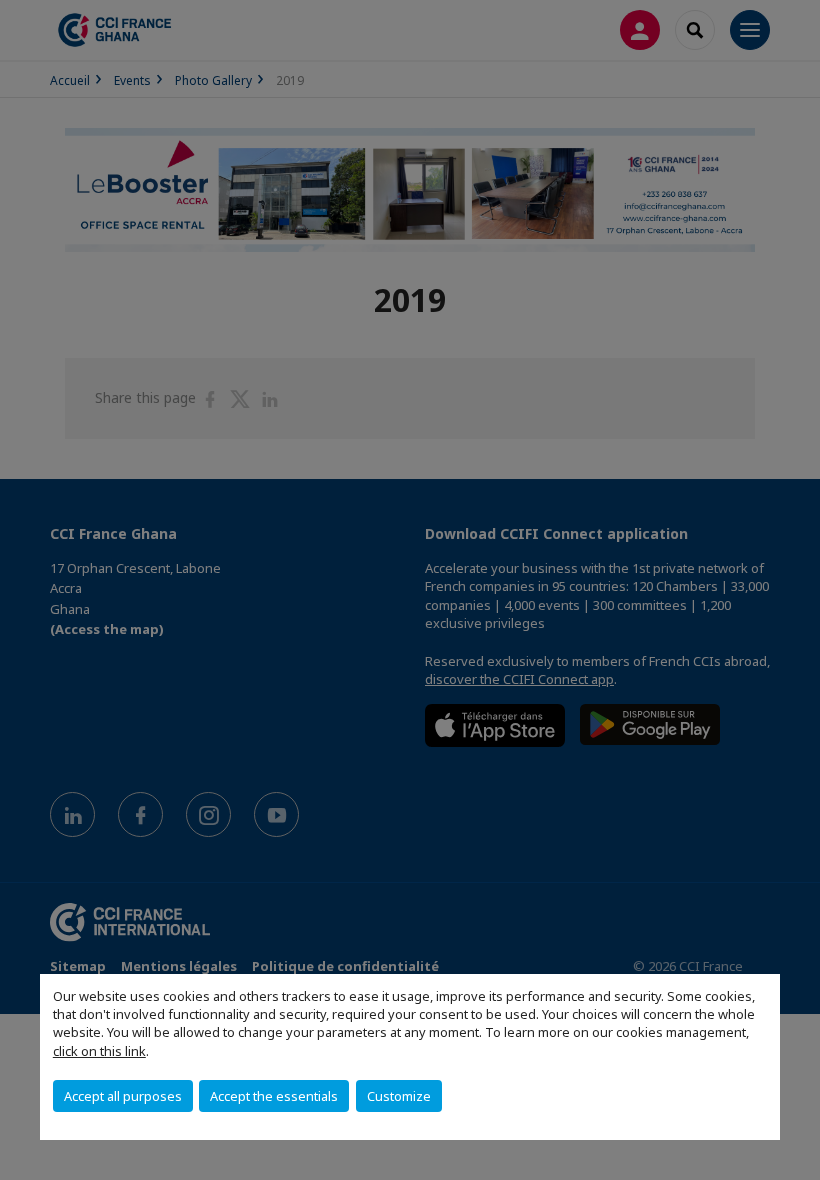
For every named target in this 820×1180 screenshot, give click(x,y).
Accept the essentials (274, 1096)
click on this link (99, 1051)
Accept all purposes (123, 1096)
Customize (399, 1096)
